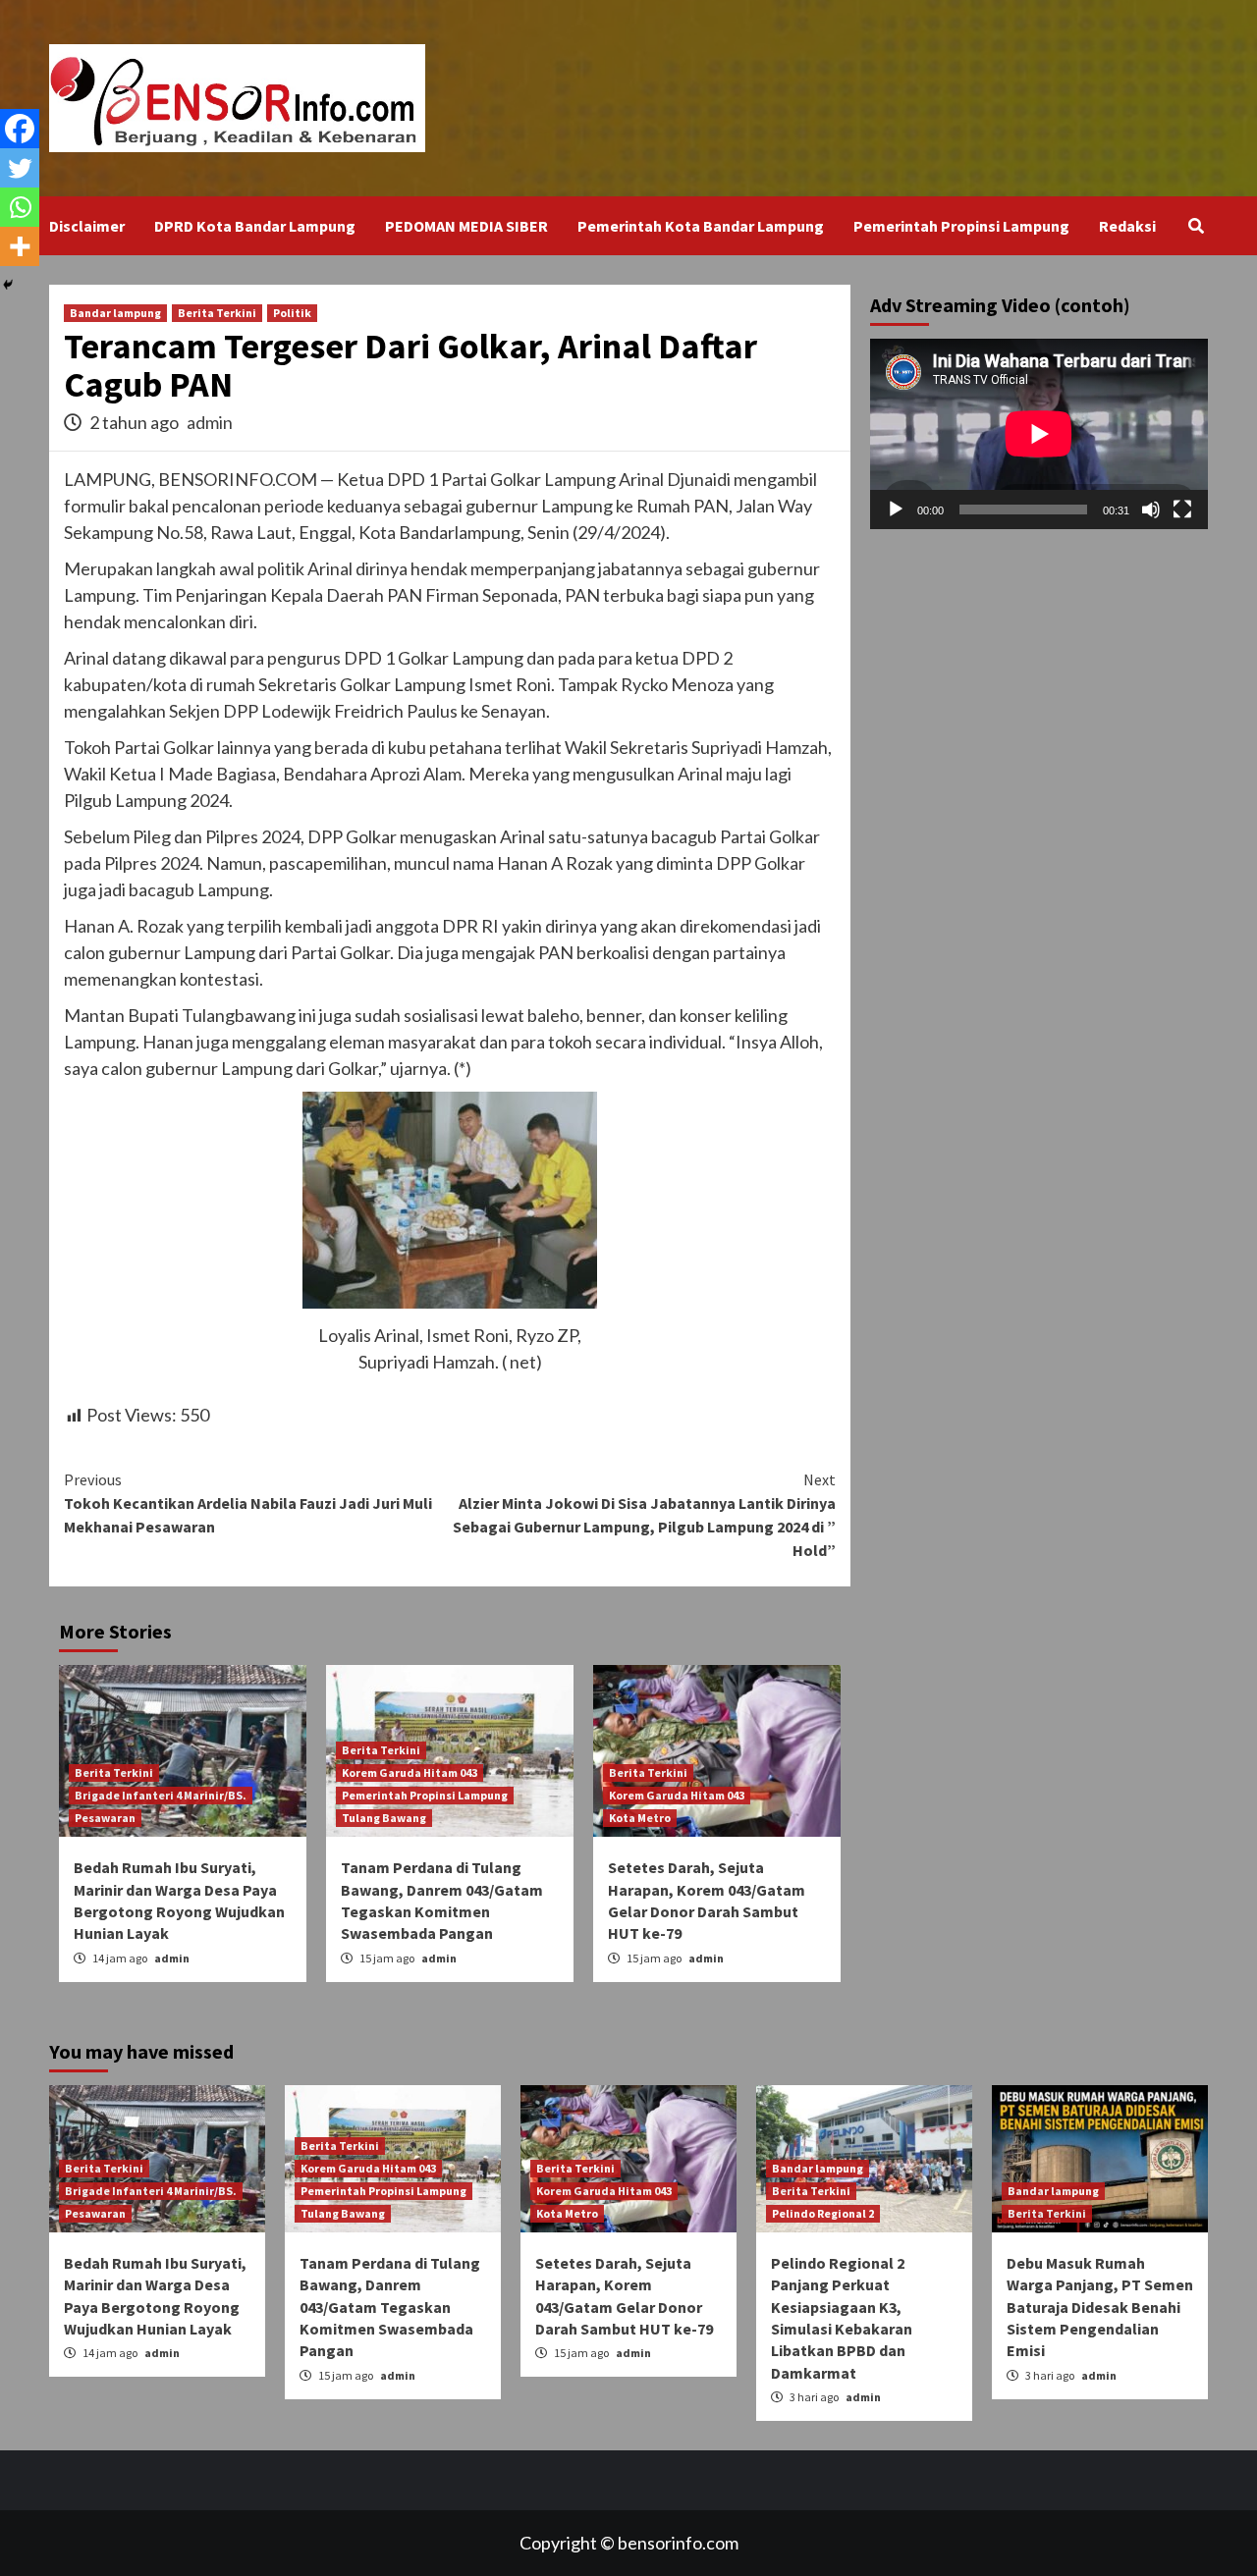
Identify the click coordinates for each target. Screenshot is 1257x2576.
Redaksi (1127, 226)
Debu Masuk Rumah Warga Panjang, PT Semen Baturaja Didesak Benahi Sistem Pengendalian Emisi (1100, 2307)
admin (210, 422)
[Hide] (8, 285)
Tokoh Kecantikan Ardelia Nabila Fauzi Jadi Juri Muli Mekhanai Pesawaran (248, 1503)
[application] (1039, 434)
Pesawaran (105, 1818)
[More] (20, 246)
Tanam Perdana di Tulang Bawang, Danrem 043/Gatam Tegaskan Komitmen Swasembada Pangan (390, 2307)
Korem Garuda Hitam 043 (410, 1772)
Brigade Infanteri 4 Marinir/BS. (161, 1795)
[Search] (1196, 226)
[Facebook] (20, 129)
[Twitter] (20, 168)
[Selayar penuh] (1182, 509)
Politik (292, 313)
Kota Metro (640, 1818)
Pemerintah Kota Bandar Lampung (701, 226)
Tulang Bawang (384, 1818)
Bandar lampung (115, 313)
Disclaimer (87, 226)
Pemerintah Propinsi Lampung (961, 226)
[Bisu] (1151, 509)
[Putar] (896, 509)
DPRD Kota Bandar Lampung (255, 226)
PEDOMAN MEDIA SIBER (466, 226)
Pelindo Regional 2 (823, 2213)
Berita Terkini (217, 313)
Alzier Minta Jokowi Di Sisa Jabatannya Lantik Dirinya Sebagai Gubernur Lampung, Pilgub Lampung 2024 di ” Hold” (644, 1515)
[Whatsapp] (20, 207)
